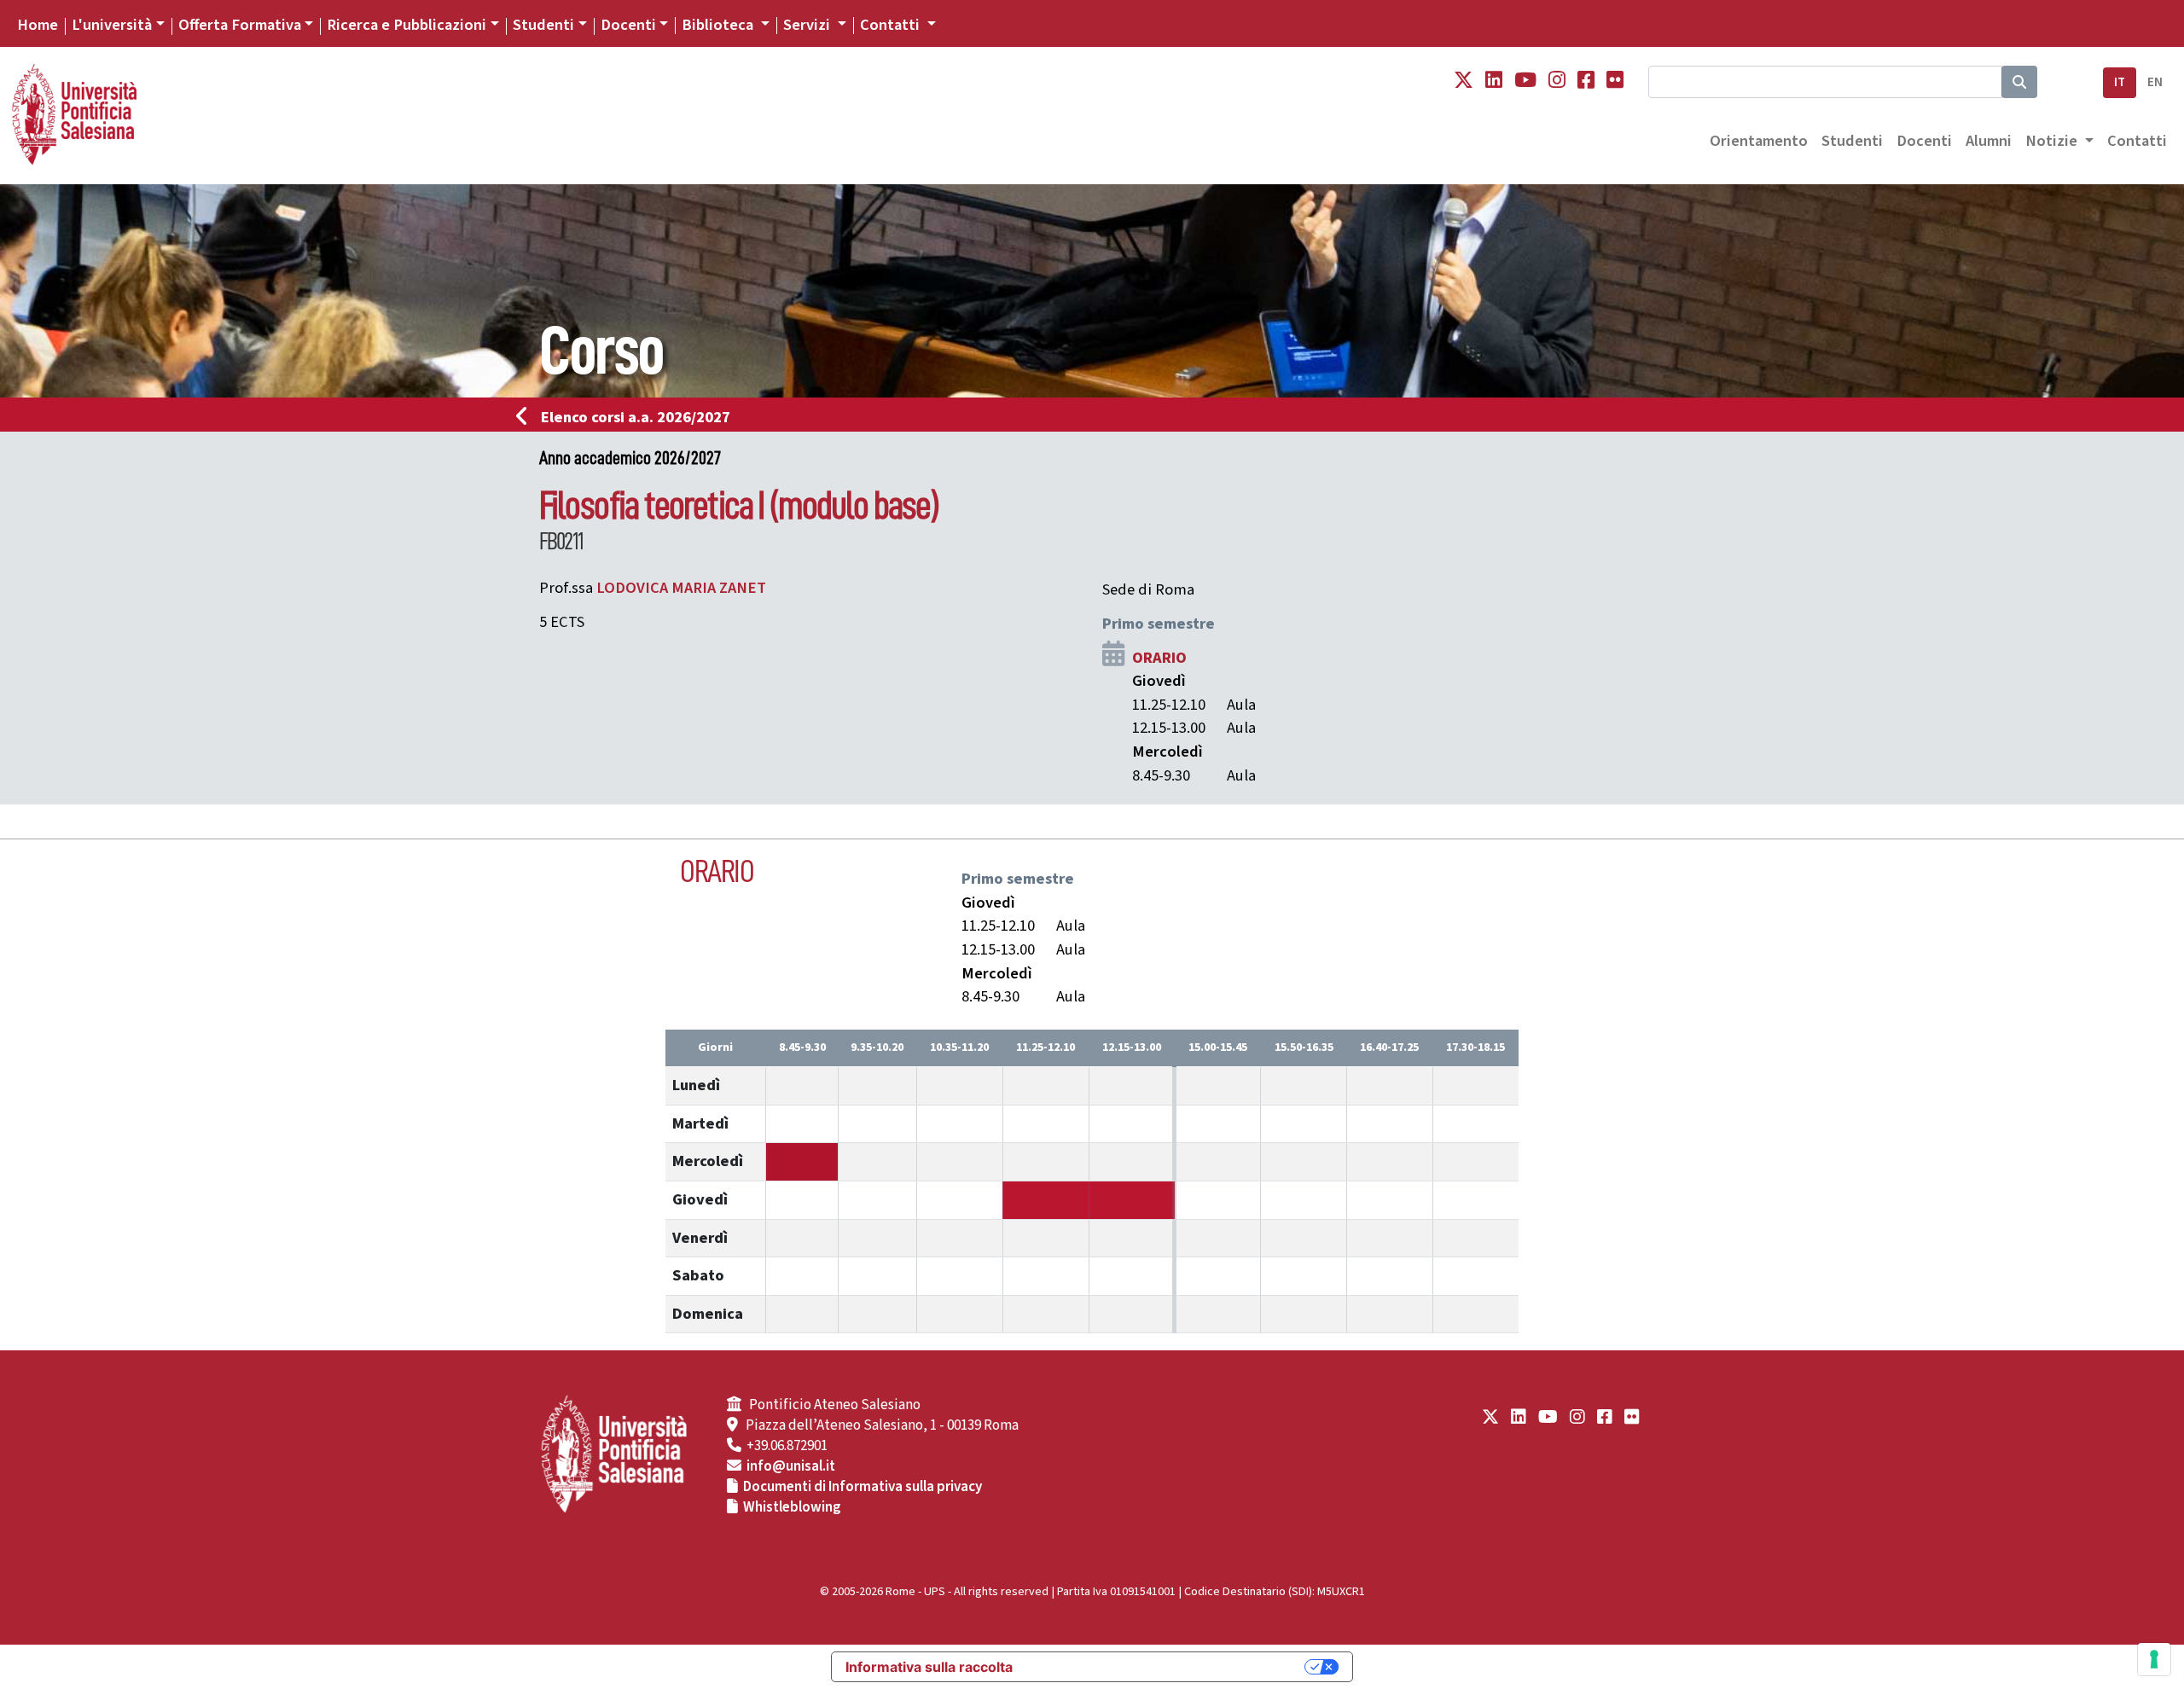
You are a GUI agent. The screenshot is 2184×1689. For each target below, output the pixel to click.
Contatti (2137, 141)
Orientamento (1759, 141)
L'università (112, 25)
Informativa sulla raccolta (929, 1667)
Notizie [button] (2053, 141)
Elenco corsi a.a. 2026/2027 (636, 417)
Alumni (1989, 141)
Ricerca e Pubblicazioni (407, 25)
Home (38, 25)
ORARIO (1159, 658)
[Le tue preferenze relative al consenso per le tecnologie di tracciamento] (2154, 1659)
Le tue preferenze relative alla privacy (1167, 1667)
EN (2155, 82)
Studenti (543, 25)
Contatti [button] (892, 25)
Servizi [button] (808, 25)
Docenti (628, 25)
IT (2120, 82)
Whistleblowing (792, 1507)
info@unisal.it (791, 1466)
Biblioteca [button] (719, 25)
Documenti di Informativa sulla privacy (863, 1487)
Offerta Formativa (240, 25)
